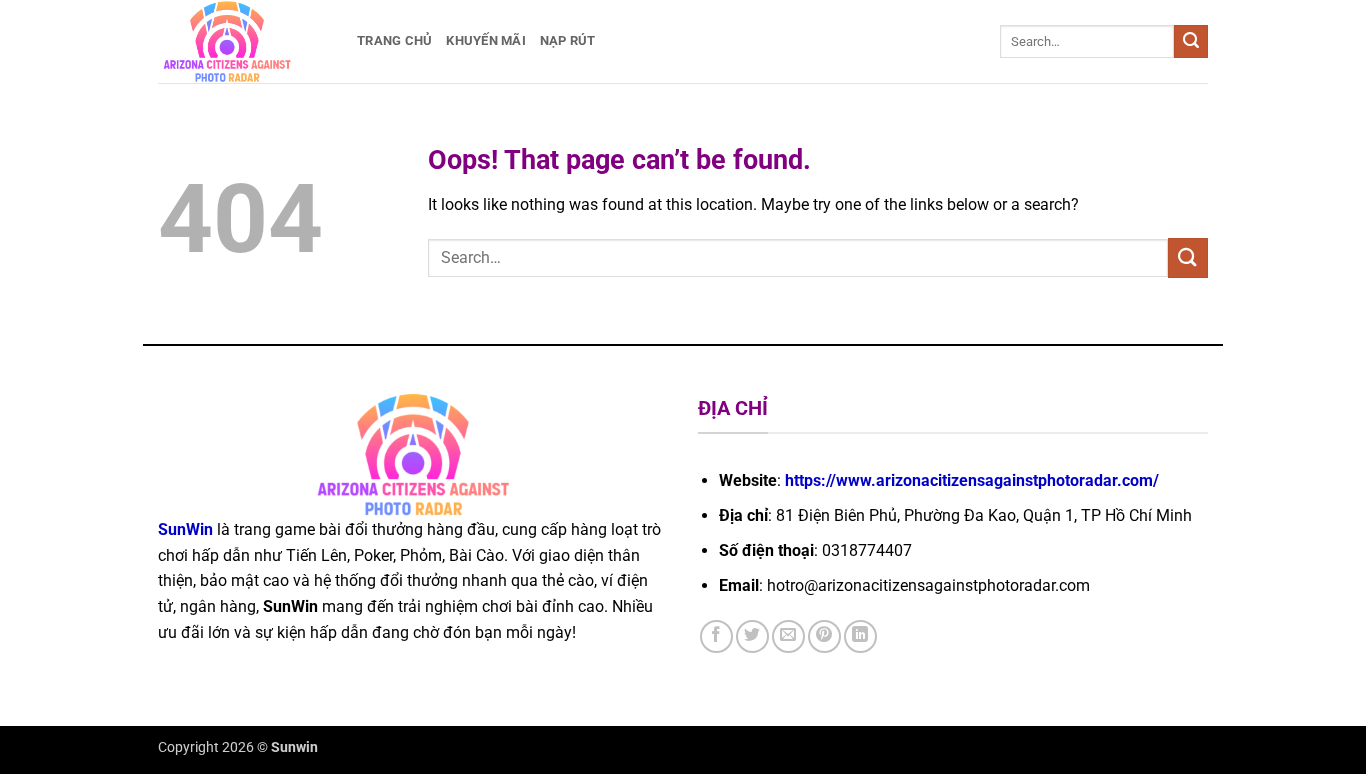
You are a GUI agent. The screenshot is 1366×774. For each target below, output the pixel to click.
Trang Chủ (394, 40)
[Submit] (1191, 42)
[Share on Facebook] (716, 636)
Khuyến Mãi (486, 40)
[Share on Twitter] (752, 636)
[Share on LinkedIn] (860, 636)
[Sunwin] (242, 41)
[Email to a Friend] (788, 636)
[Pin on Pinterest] (824, 636)
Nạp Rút (568, 40)
